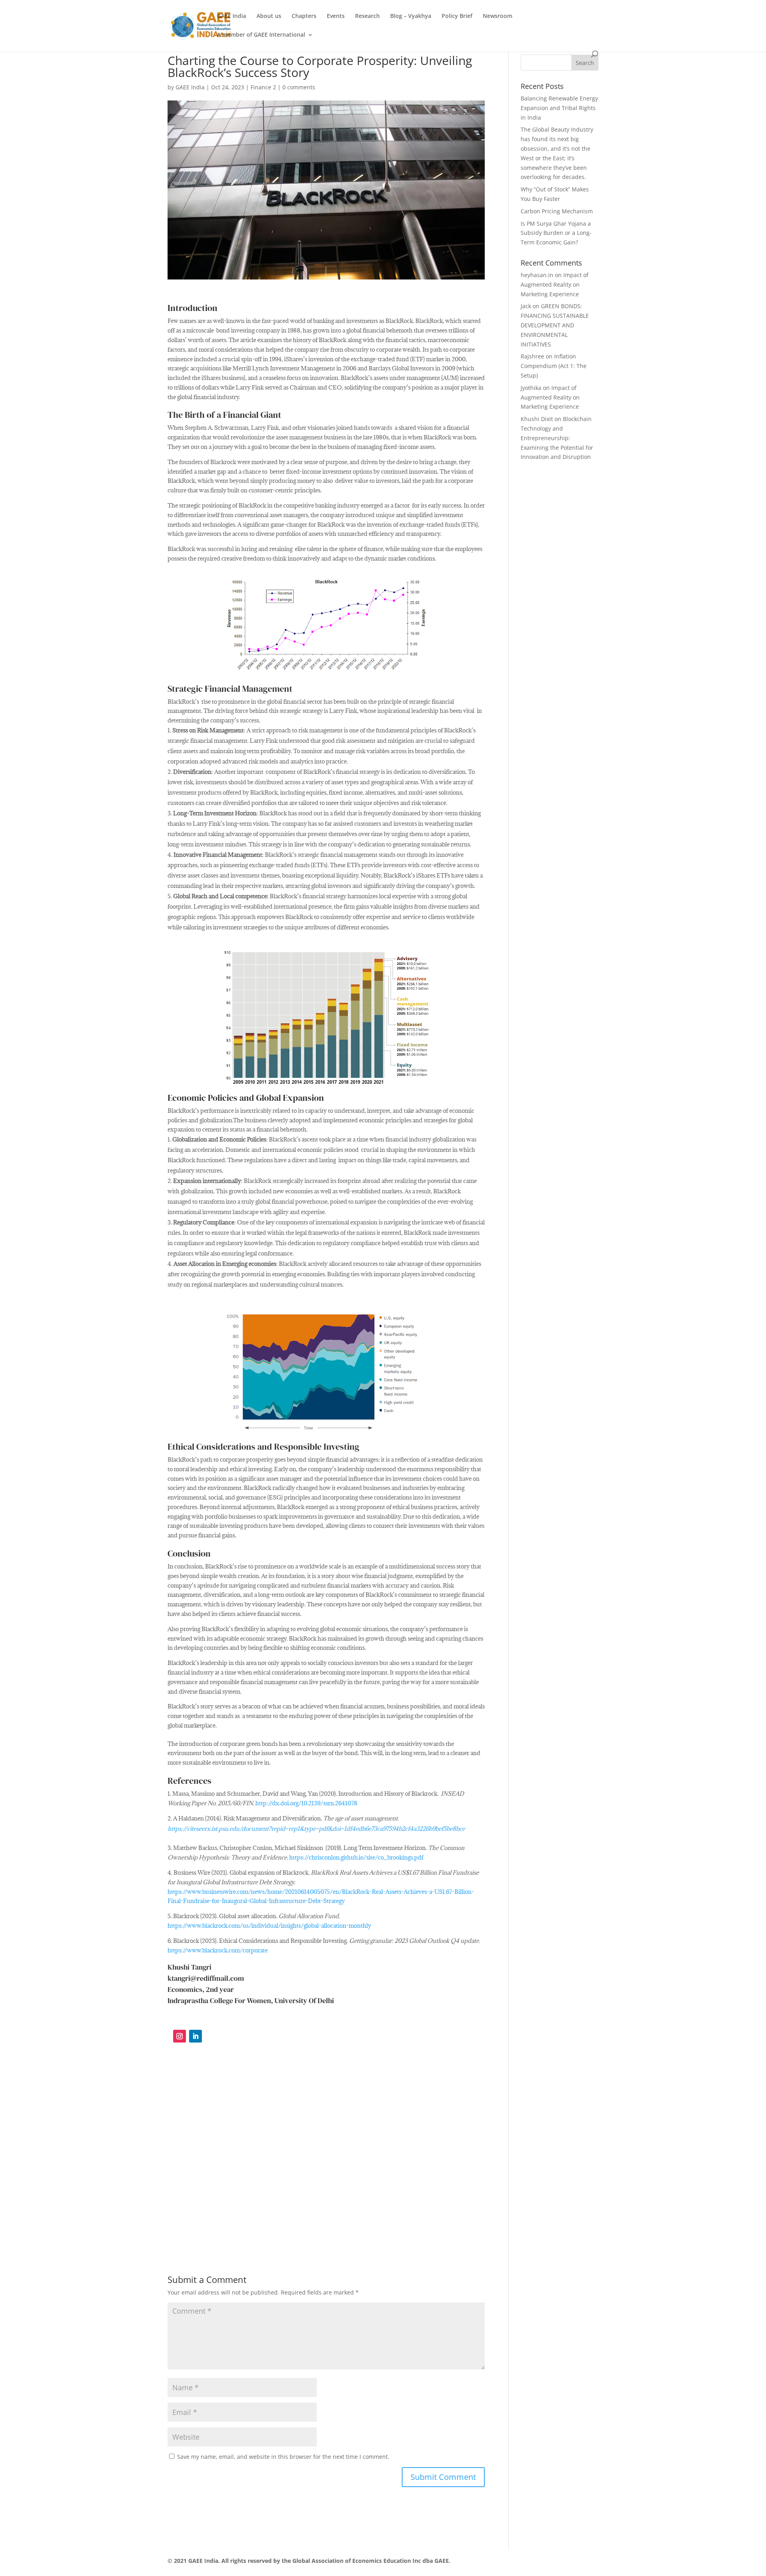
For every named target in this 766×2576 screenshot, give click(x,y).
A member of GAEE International (261, 35)
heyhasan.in (537, 275)
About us (269, 16)
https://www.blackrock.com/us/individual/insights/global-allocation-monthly (269, 1926)
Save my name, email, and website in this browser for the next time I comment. (283, 2457)
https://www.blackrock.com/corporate (218, 1950)
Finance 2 (263, 87)
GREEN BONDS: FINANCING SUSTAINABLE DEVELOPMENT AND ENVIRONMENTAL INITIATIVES (555, 325)
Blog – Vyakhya (411, 16)
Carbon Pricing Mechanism (557, 211)
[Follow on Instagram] (180, 2036)
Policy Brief (457, 16)
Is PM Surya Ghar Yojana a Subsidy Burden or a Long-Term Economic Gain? (556, 233)
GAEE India (232, 16)
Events (336, 16)
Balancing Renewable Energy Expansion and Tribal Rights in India (559, 108)
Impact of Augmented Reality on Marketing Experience (555, 284)
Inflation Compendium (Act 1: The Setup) (554, 366)
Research (367, 16)
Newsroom (498, 16)
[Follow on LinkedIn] (195, 2036)
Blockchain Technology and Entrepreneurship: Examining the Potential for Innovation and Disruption (557, 438)
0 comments (299, 87)
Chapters (304, 16)
